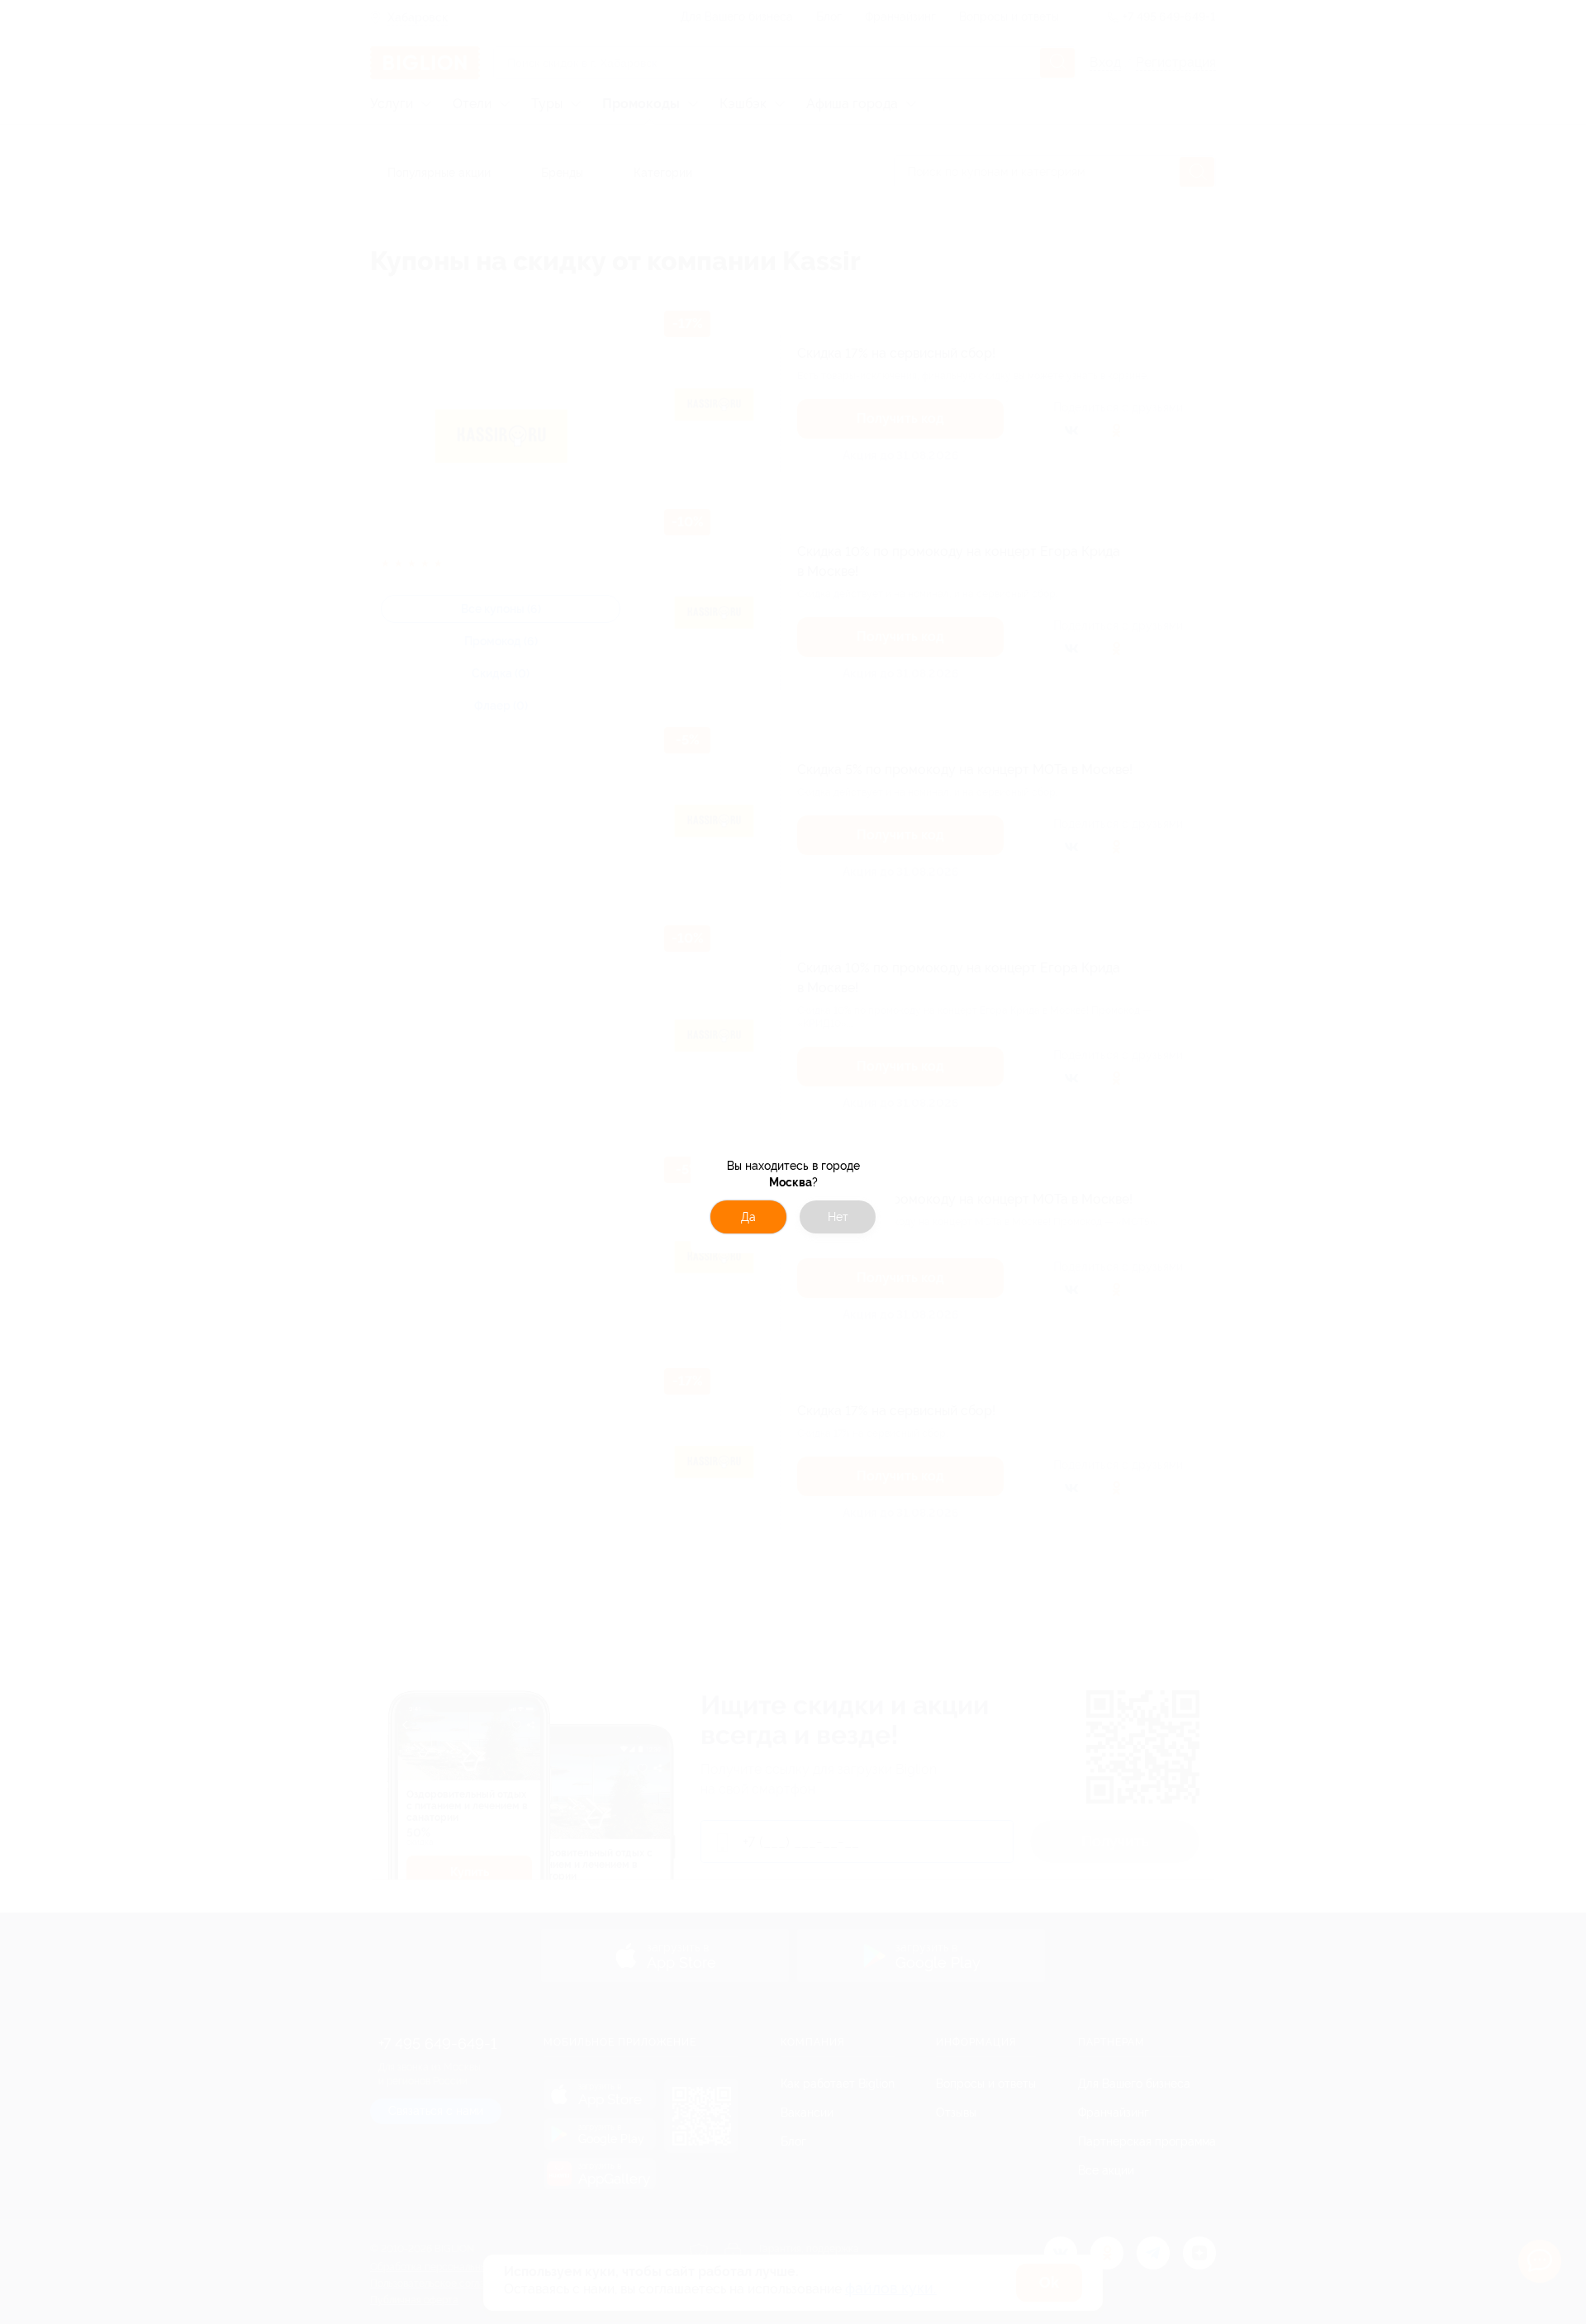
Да (748, 1217)
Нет (838, 1217)
